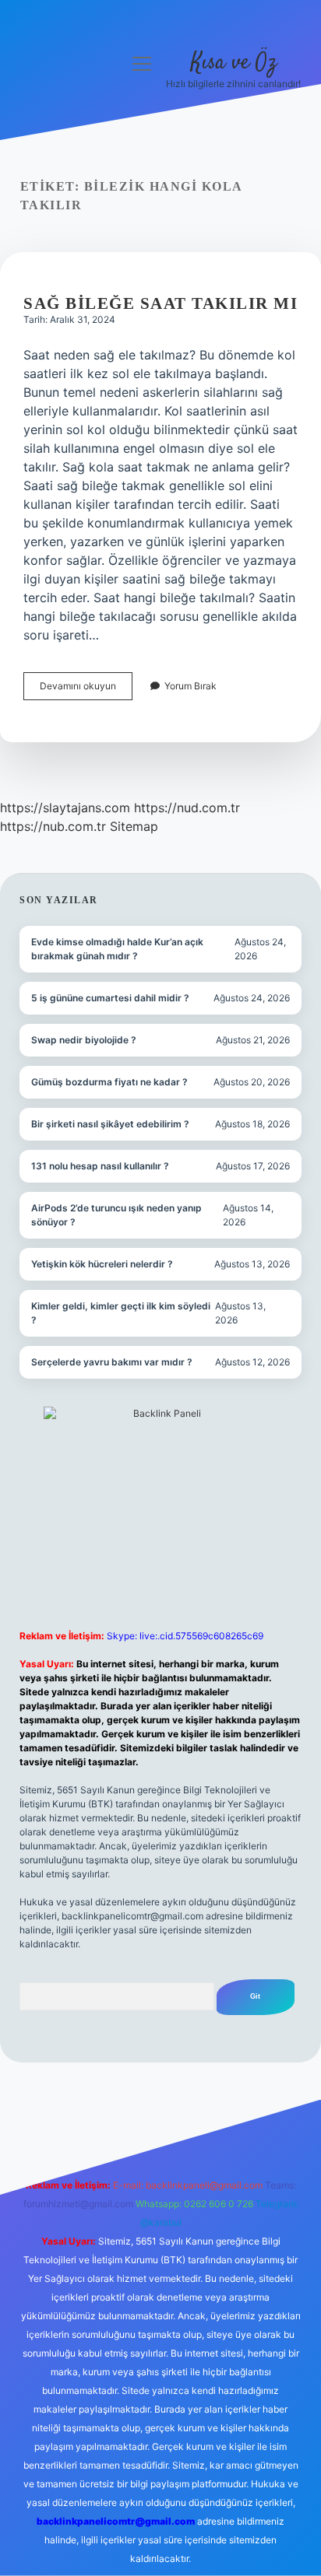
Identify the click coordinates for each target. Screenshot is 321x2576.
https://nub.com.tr (53, 826)
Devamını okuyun (86, 690)
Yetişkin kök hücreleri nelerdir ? (102, 1264)
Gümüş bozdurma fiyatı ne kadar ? (109, 1082)
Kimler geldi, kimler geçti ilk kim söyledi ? (121, 1313)
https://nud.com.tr (187, 808)
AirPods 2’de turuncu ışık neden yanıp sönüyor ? (116, 1215)
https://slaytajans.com (65, 808)
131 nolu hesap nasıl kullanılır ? (100, 1166)
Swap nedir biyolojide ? (84, 1040)
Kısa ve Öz (234, 63)
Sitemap (134, 826)
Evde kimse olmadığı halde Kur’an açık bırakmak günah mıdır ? (117, 949)
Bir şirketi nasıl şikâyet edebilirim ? (110, 1124)
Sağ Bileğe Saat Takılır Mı (160, 303)
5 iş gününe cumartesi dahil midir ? (110, 998)
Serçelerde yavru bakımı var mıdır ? (112, 1362)
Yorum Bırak (190, 686)
